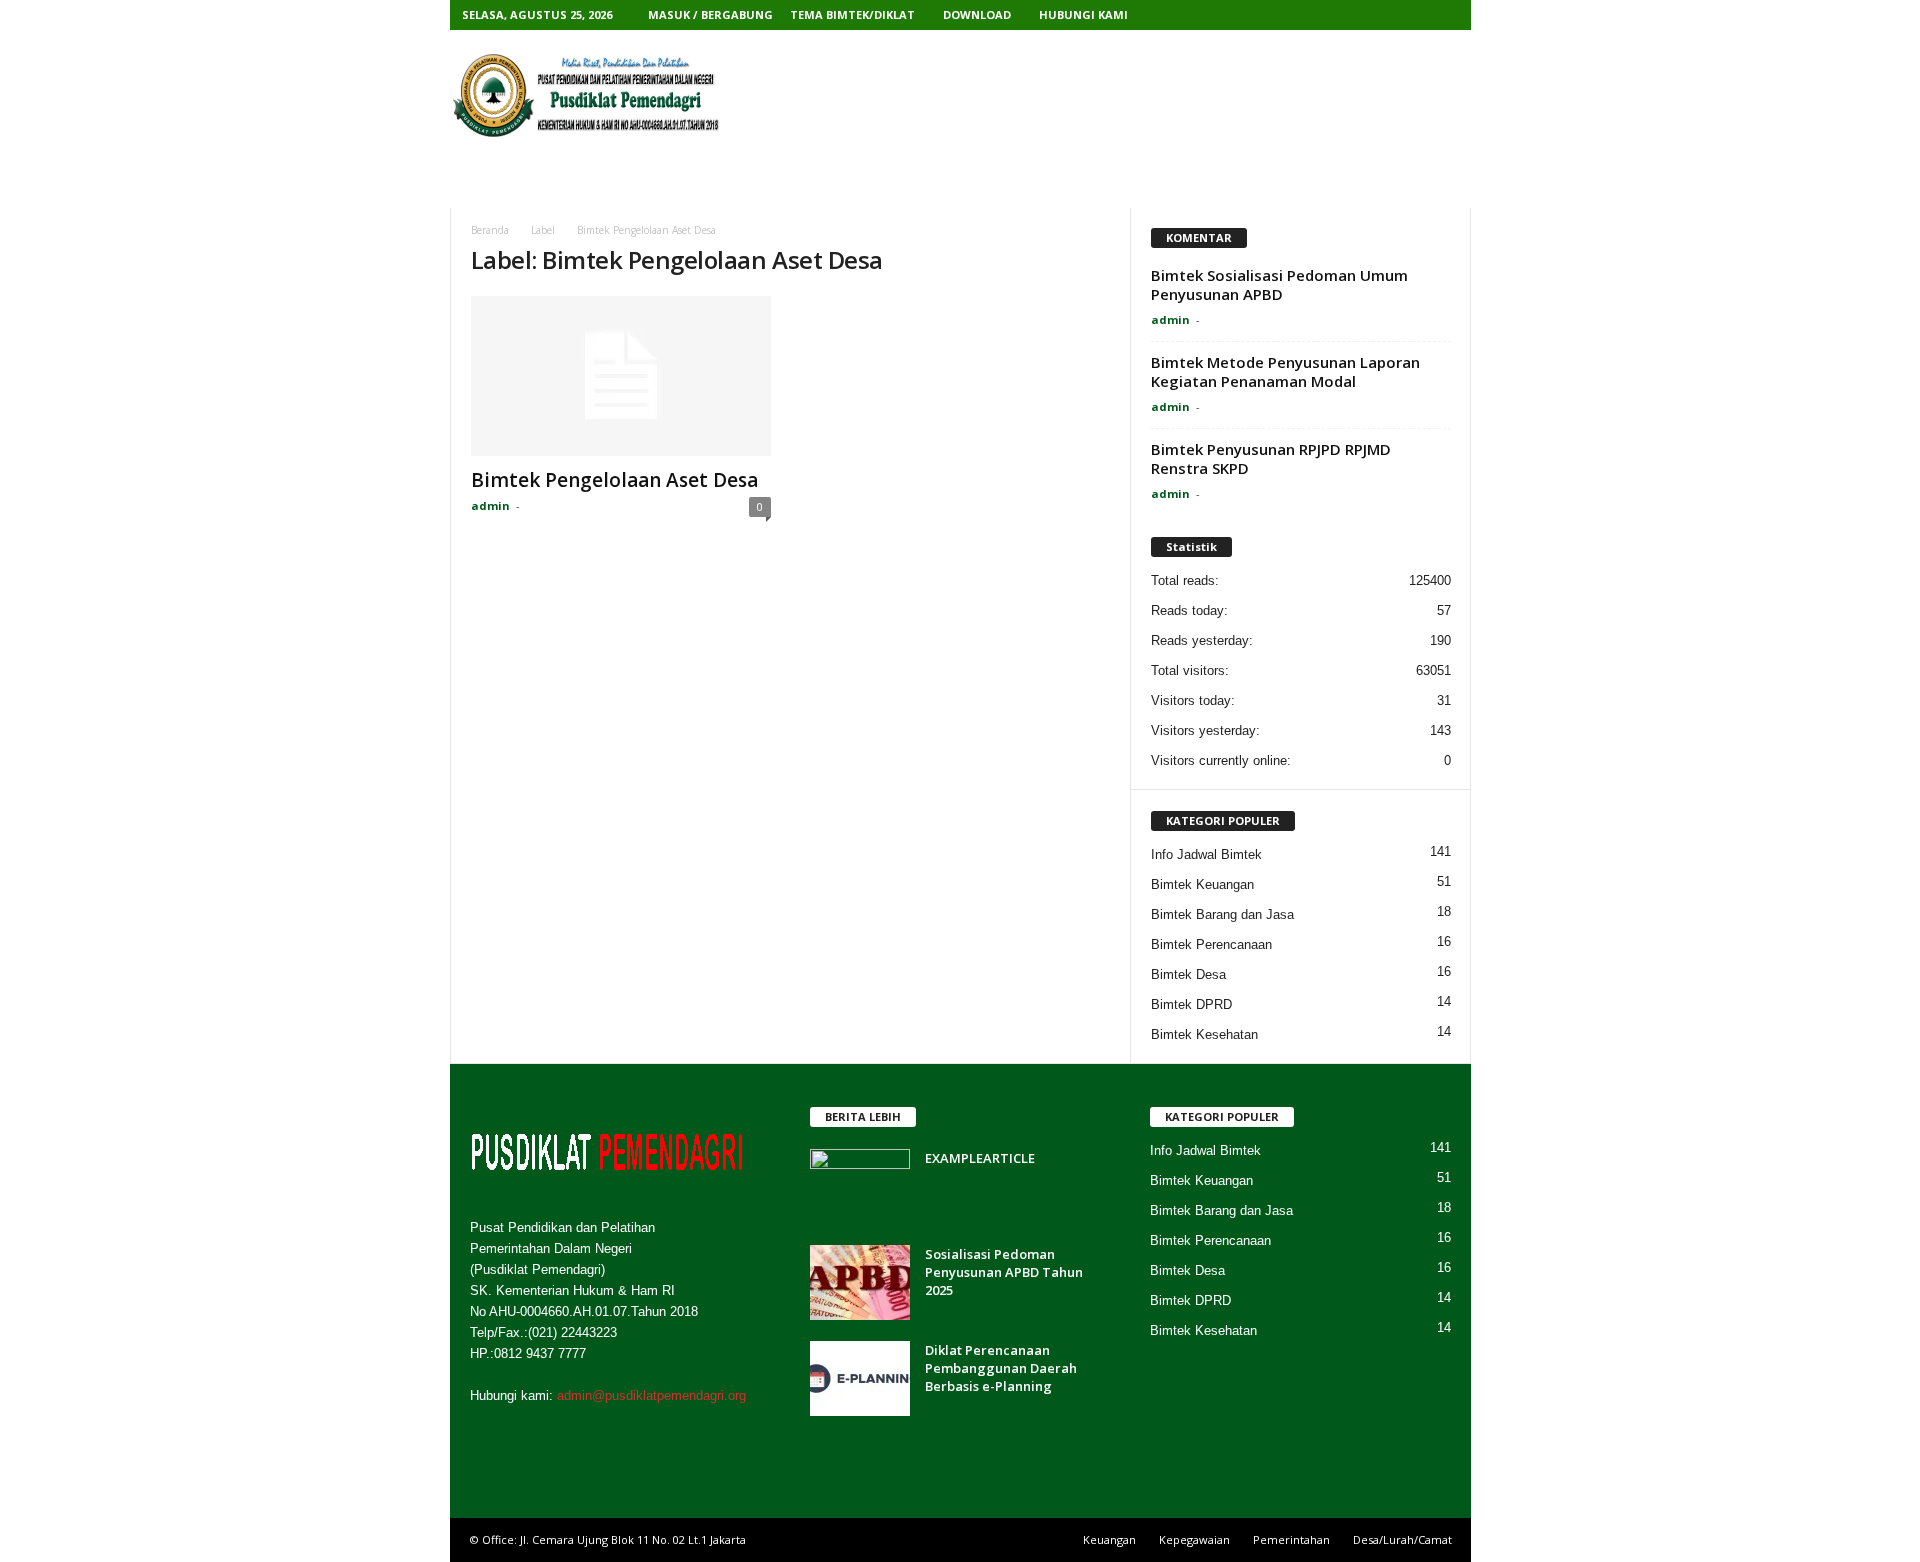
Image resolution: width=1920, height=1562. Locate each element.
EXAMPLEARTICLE (980, 1158)
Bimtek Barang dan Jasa (1222, 914)
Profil (607, 185)
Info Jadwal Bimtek (1206, 854)
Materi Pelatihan (746, 185)
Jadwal (985, 185)
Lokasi (886, 185)
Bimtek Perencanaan (1211, 944)
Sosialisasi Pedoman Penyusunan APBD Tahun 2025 (1004, 1272)
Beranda (519, 185)
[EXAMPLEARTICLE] (860, 1186)
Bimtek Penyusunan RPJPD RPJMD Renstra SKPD (1271, 458)
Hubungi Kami (1083, 14)
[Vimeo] (1382, 14)
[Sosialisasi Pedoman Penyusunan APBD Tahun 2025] (860, 1282)
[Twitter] (1351, 14)
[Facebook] (1320, 14)
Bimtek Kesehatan (1204, 1034)
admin (490, 505)
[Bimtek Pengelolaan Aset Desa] (621, 376)
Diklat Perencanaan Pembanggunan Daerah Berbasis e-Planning (1001, 1368)
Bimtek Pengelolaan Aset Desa (614, 480)
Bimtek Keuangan (1202, 884)
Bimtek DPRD (1191, 1004)
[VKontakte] (1413, 14)
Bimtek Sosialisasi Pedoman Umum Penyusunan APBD (1279, 284)
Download (977, 14)
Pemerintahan (1291, 1539)
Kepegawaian (1194, 1539)
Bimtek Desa (1188, 974)
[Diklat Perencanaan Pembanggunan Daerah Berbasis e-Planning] (860, 1378)
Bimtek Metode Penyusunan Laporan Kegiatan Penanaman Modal (1285, 371)
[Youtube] (1444, 14)
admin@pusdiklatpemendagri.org (651, 1395)
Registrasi (1100, 185)
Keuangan (1109, 1539)
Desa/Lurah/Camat (1402, 1539)
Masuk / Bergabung (710, 14)
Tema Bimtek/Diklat (852, 14)
